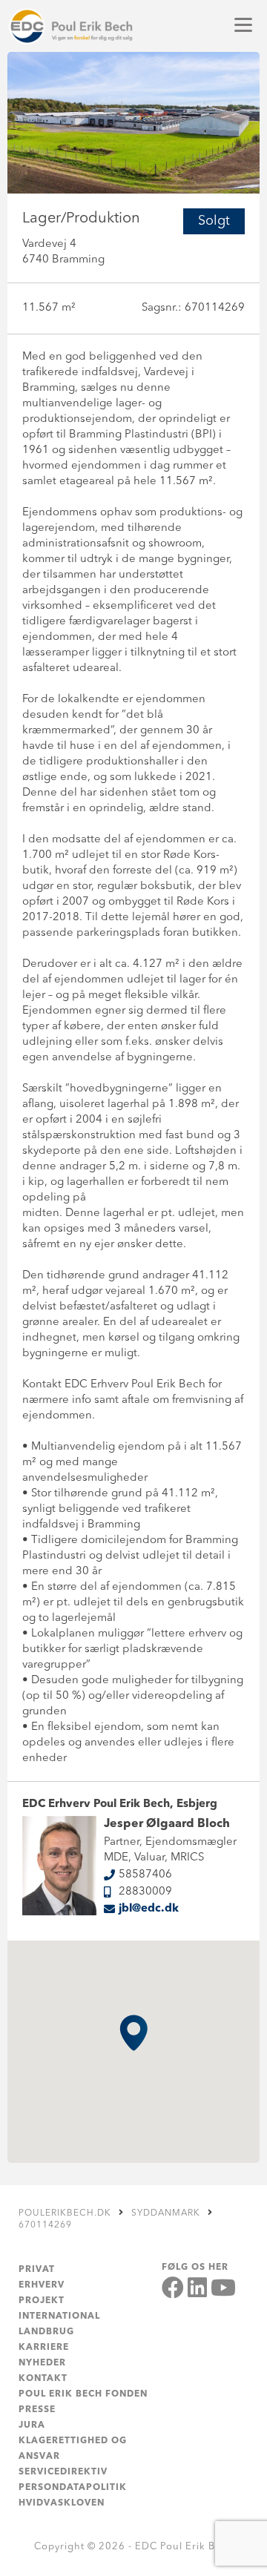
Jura (32, 2425)
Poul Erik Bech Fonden (83, 2394)
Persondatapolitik (73, 2488)
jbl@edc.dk (149, 1909)
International (59, 2316)
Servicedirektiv (63, 2472)
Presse (37, 2410)
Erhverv (42, 2285)
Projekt (42, 2301)
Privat (37, 2270)
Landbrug (46, 2332)
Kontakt (43, 2379)
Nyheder (42, 2363)
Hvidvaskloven (62, 2503)
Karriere (44, 2348)
